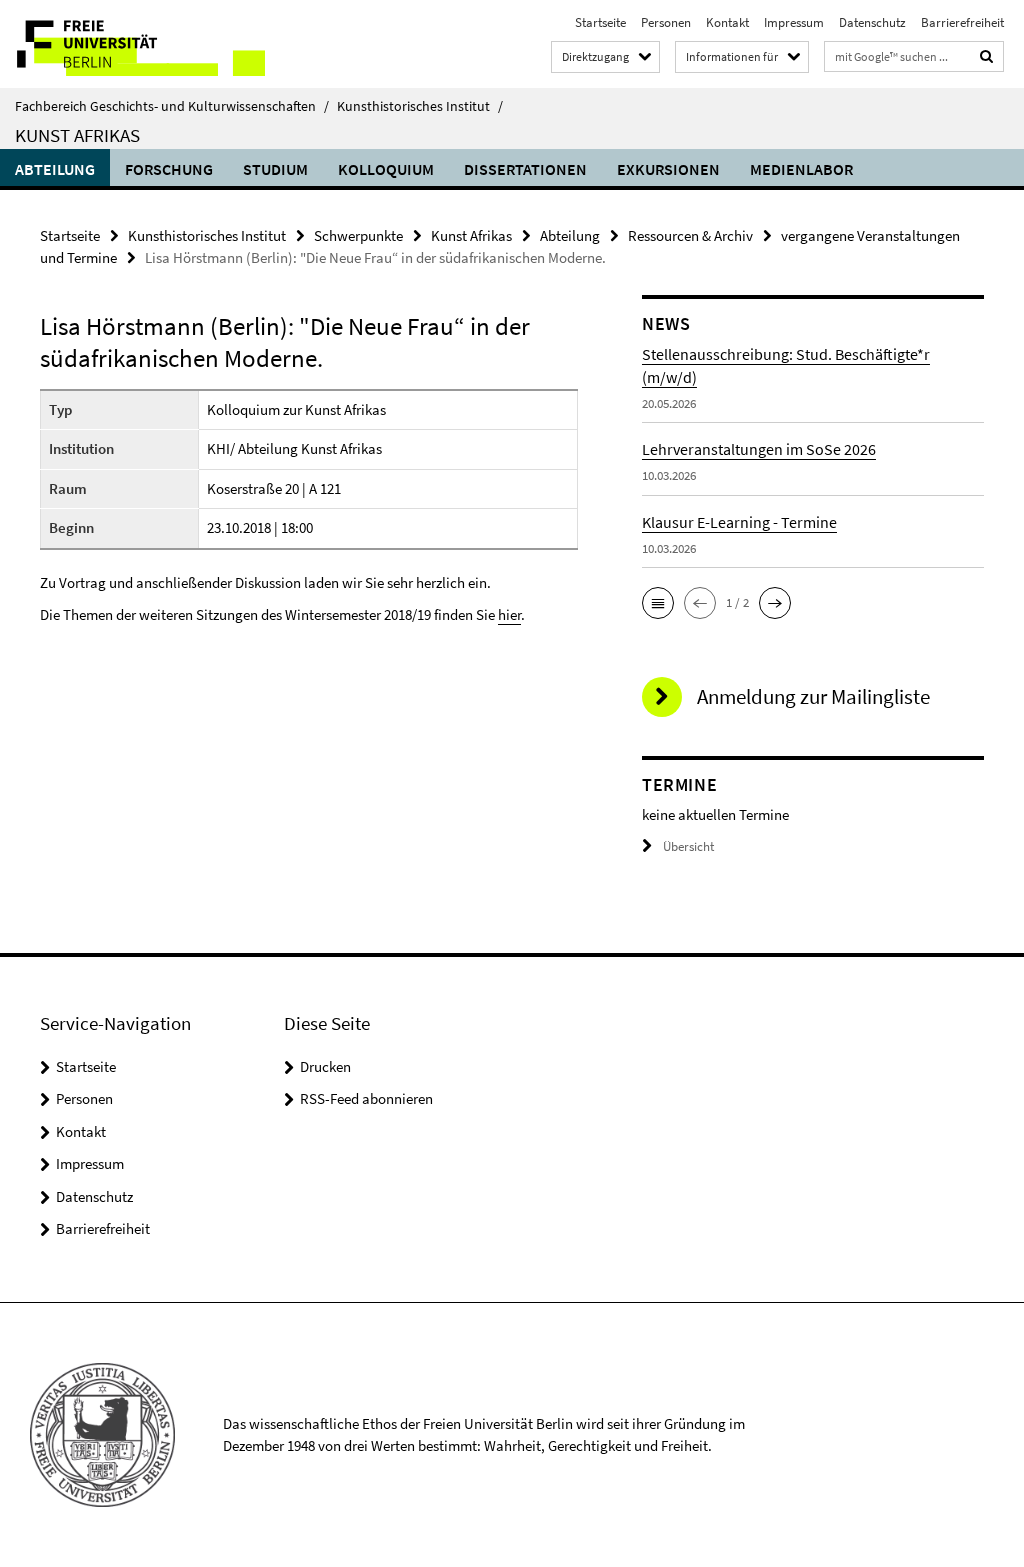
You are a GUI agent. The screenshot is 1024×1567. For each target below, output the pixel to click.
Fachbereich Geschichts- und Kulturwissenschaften (172, 106)
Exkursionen (668, 169)
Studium (275, 169)
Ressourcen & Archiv (690, 235)
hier (509, 614)
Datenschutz (872, 22)
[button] (658, 603)
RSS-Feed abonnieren (366, 1098)
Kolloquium (386, 169)
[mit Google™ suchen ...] (987, 56)
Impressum (794, 22)
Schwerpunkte (358, 235)
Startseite (600, 22)
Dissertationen (525, 169)
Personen (666, 22)
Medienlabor (801, 169)
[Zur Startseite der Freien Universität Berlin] (132, 44)
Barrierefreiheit (962, 22)
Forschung (169, 169)
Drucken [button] (325, 1066)
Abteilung (55, 169)
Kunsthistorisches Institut (420, 106)
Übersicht (688, 846)
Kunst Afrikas (77, 135)
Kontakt (727, 22)
